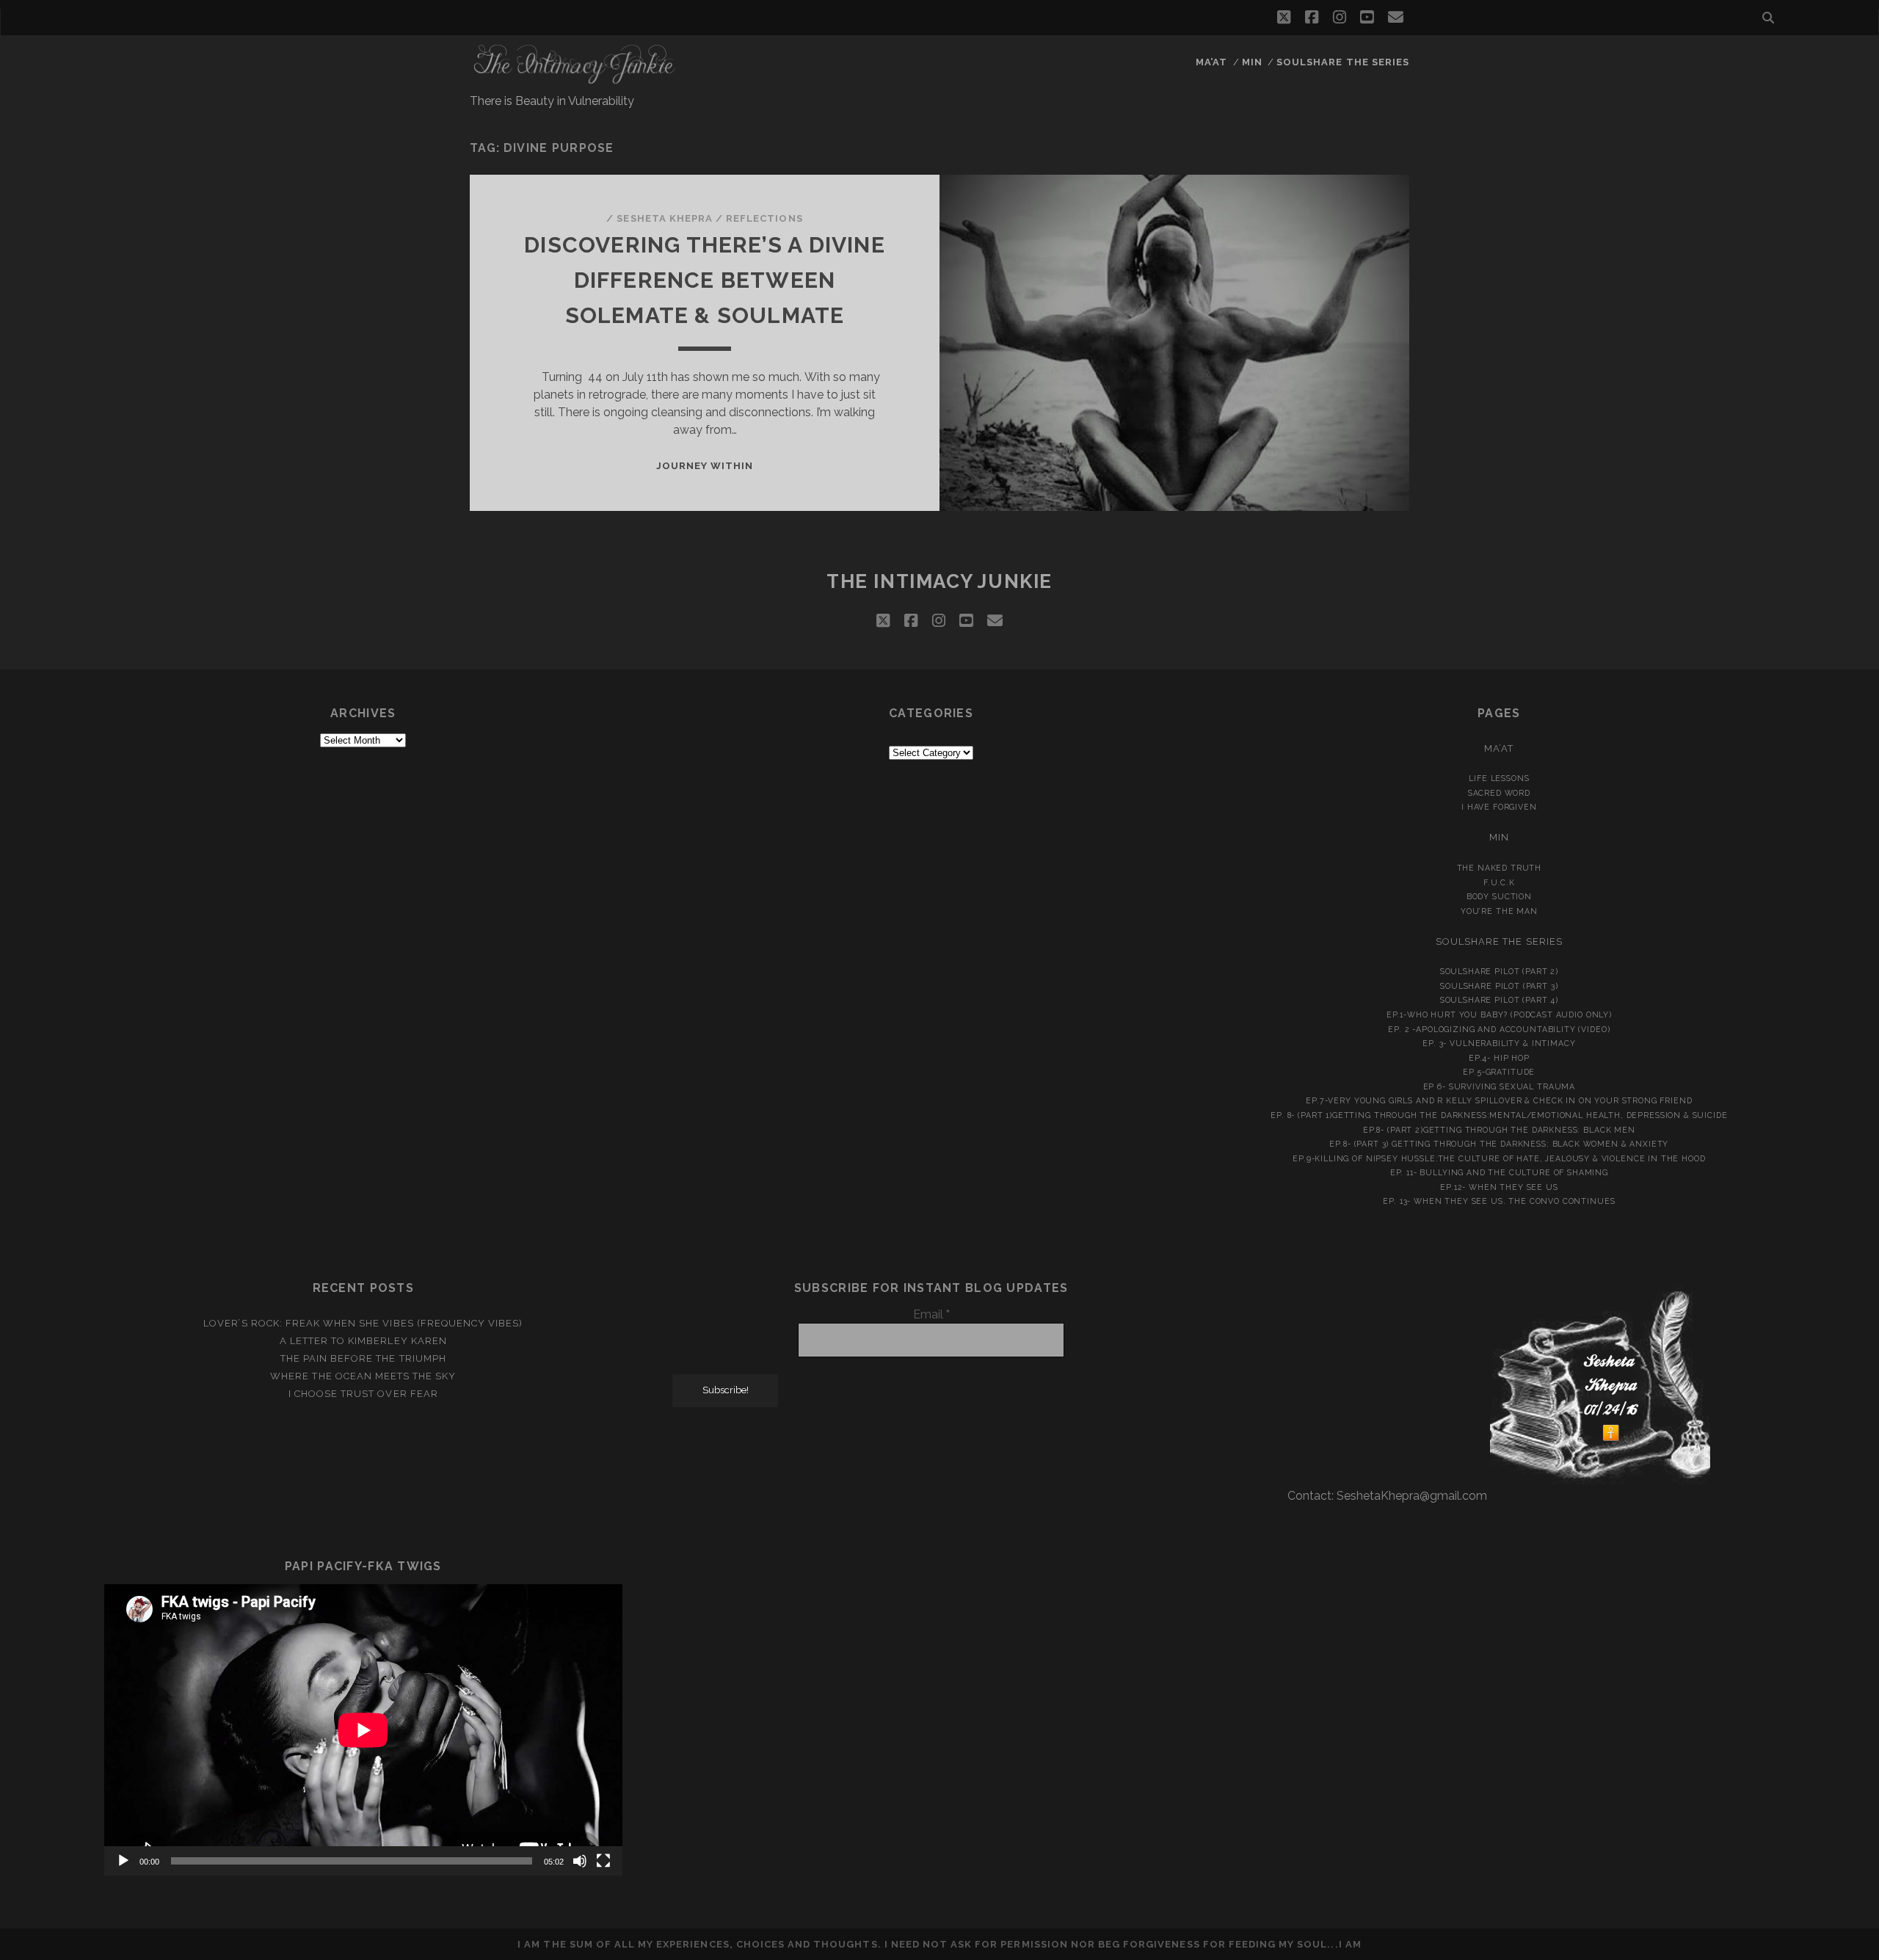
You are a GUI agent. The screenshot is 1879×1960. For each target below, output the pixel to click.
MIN (1252, 62)
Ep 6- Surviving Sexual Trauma (1500, 1086)
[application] (363, 1730)
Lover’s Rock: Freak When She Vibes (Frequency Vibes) (363, 1323)
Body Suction (1499, 896)
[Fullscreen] (603, 1861)
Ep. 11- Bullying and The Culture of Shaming (1499, 1172)
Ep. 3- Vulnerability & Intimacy (1499, 1043)
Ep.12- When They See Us (1499, 1187)
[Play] (123, 1861)
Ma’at (1211, 62)
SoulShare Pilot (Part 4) (1499, 1000)
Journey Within (705, 466)
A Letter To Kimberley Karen (363, 1341)
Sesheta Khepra (665, 218)
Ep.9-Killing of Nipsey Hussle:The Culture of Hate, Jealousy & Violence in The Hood (1499, 1158)
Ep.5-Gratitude (1499, 1072)
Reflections (764, 218)
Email (931, 1314)
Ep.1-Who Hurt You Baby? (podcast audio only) (1499, 1015)
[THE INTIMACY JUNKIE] (575, 78)
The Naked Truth (1500, 868)
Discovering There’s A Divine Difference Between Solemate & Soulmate (705, 280)
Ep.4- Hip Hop (1499, 1058)
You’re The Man (1499, 911)
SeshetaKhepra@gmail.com (1412, 1496)
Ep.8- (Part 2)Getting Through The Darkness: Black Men (1499, 1130)
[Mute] (580, 1861)
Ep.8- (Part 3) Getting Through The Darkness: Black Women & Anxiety (1499, 1144)
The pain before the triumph (363, 1358)
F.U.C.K (1499, 882)
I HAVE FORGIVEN (1499, 807)
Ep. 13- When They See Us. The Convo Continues (1499, 1201)
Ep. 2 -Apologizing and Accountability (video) (1499, 1029)
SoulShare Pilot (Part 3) (1499, 986)
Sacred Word (1499, 793)
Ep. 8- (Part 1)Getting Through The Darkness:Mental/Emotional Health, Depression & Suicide (1499, 1115)
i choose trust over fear (363, 1394)
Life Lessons (1499, 778)
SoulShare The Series (1343, 62)
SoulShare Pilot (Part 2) (1499, 971)
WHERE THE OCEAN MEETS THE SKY (363, 1376)
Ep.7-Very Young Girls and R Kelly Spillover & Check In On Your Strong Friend (1499, 1100)
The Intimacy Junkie (939, 581)
